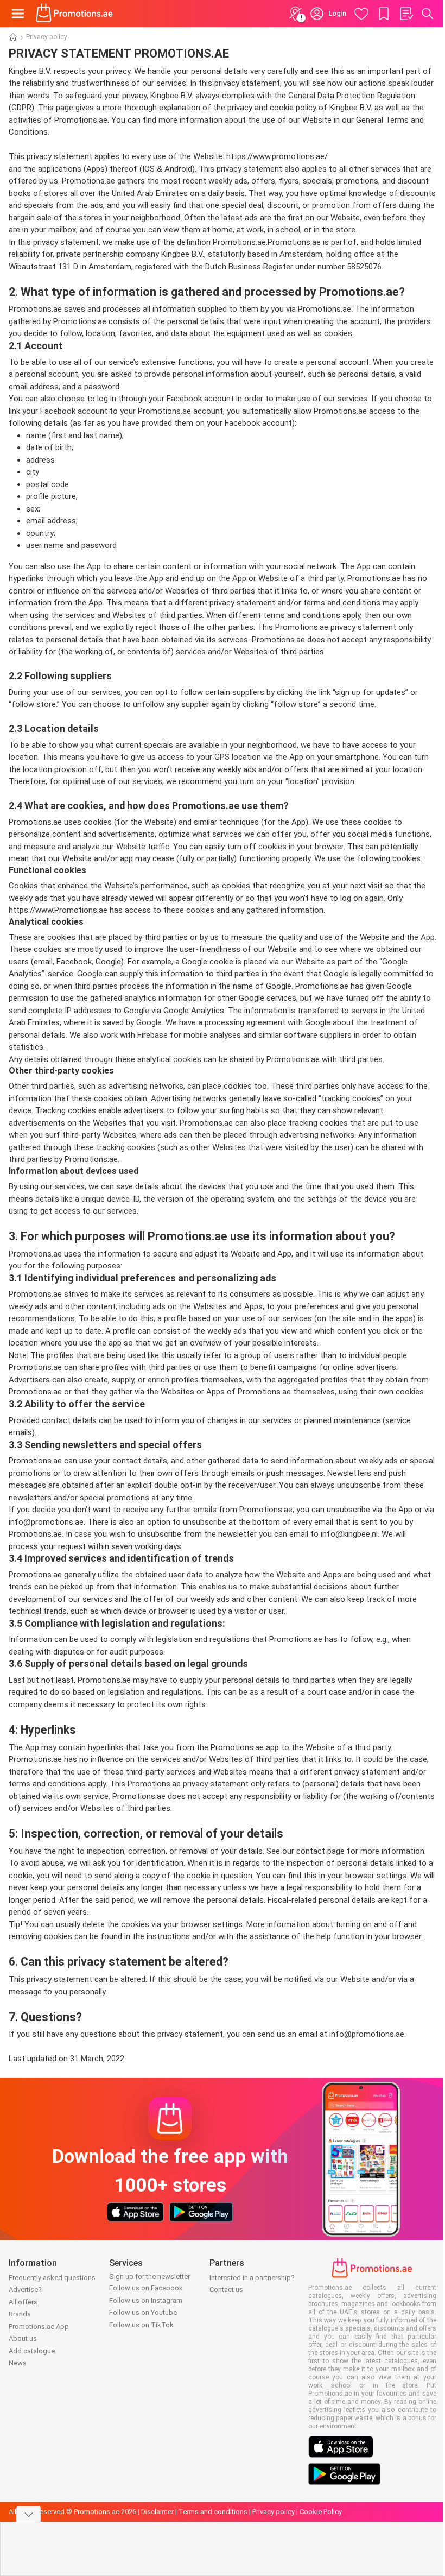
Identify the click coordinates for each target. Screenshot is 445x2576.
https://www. (31, 910)
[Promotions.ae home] (75, 14)
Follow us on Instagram (146, 2300)
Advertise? (25, 2290)
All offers (23, 2302)
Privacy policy (274, 2512)
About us (23, 2338)
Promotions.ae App (39, 2326)
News (18, 2363)
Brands (20, 2314)
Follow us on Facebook (146, 2288)
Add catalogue (32, 2351)
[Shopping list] (406, 14)
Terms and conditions (213, 2512)
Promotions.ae (81, 910)
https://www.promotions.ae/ (277, 156)
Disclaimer (157, 2512)
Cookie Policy (321, 2512)
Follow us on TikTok (141, 2325)
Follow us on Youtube (143, 2312)
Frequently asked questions (52, 2278)
